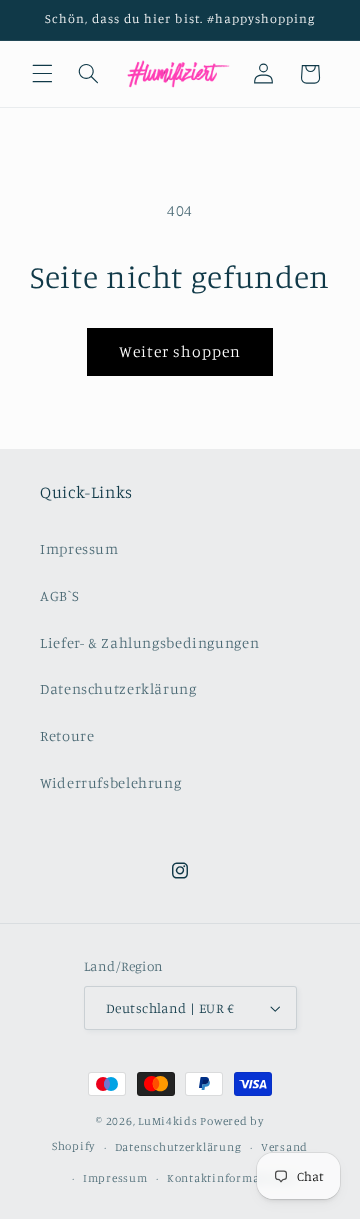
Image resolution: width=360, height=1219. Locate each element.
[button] (42, 74)
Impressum (79, 548)
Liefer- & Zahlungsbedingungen (149, 642)
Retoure (67, 735)
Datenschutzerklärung (118, 688)
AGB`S (59, 595)
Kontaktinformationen (232, 1178)
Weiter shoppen (180, 351)
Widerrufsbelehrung (110, 782)
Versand (284, 1147)
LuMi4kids (168, 1121)
